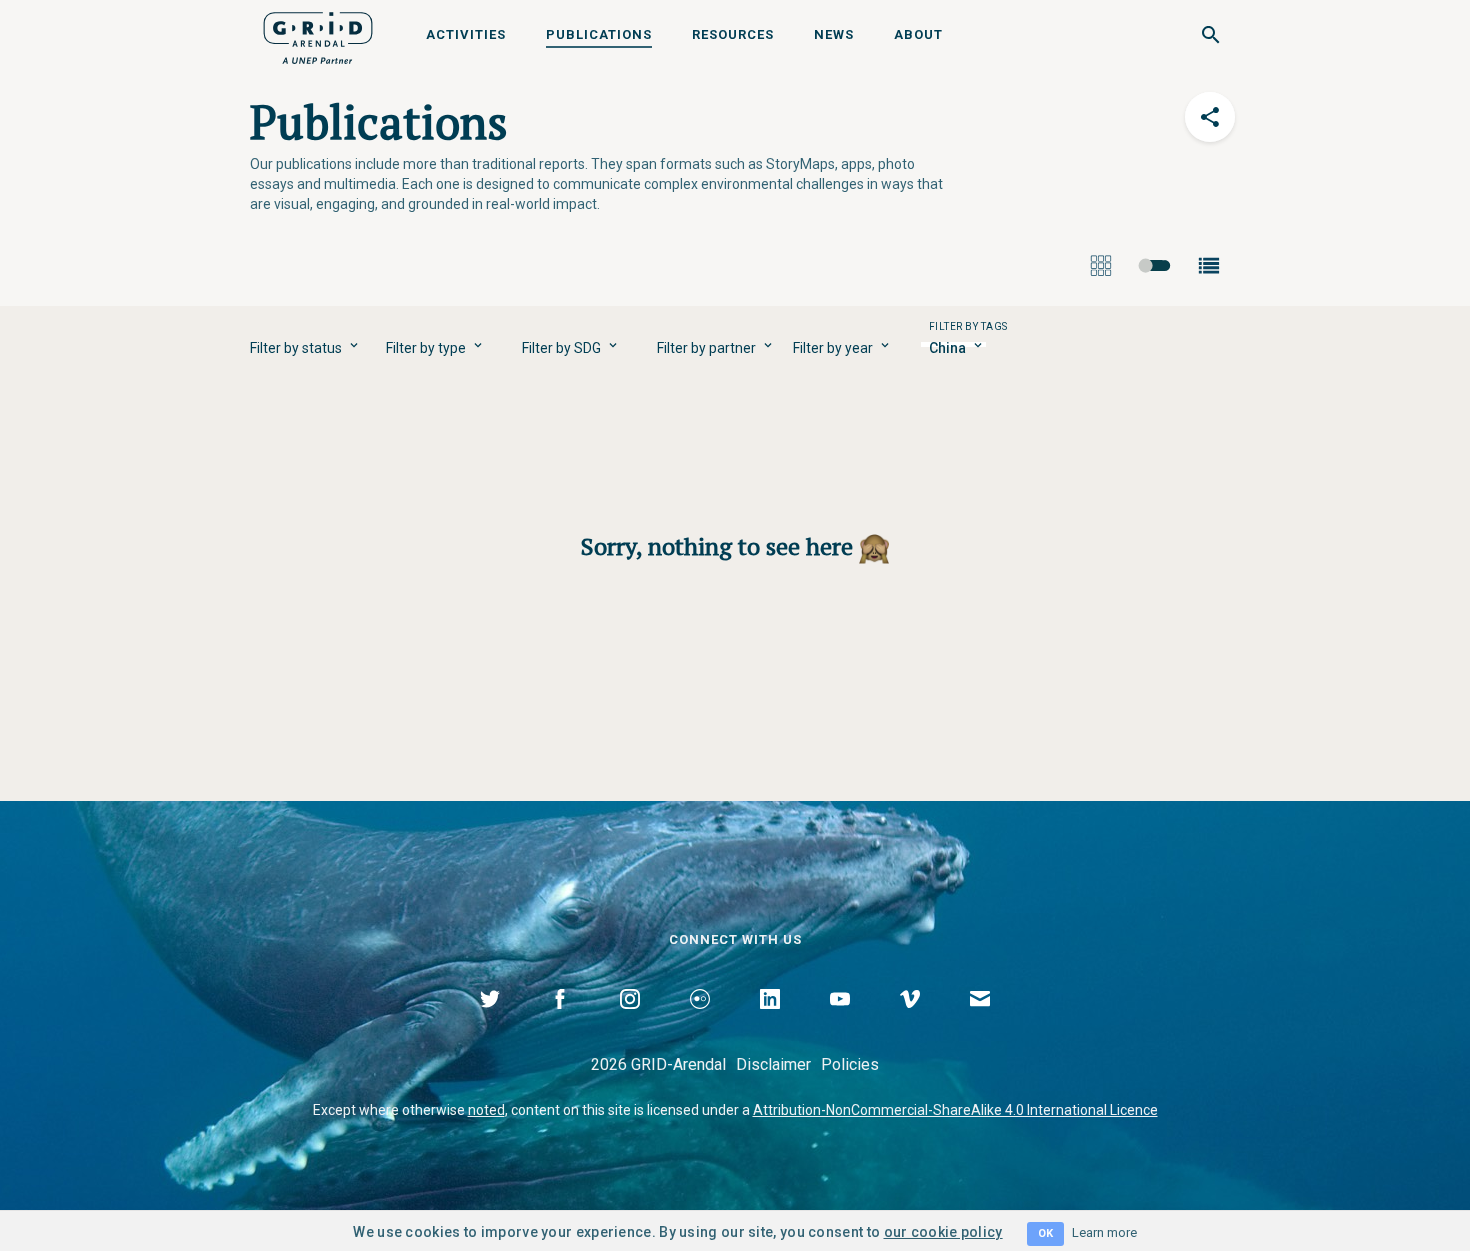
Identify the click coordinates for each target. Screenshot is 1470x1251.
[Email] (980, 1022)
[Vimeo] (910, 1022)
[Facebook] (560, 1022)
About (918, 34)
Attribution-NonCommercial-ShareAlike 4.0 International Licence (955, 1110)
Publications (599, 34)
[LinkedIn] (770, 1022)
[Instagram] (630, 1022)
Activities (466, 34)
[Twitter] (490, 1022)
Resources (733, 34)
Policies (850, 1064)
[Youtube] (840, 1022)
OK (1045, 1233)
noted (486, 1110)
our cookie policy (943, 1232)
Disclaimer (773, 1064)
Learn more (1104, 1232)
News (834, 34)
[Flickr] (700, 1022)
